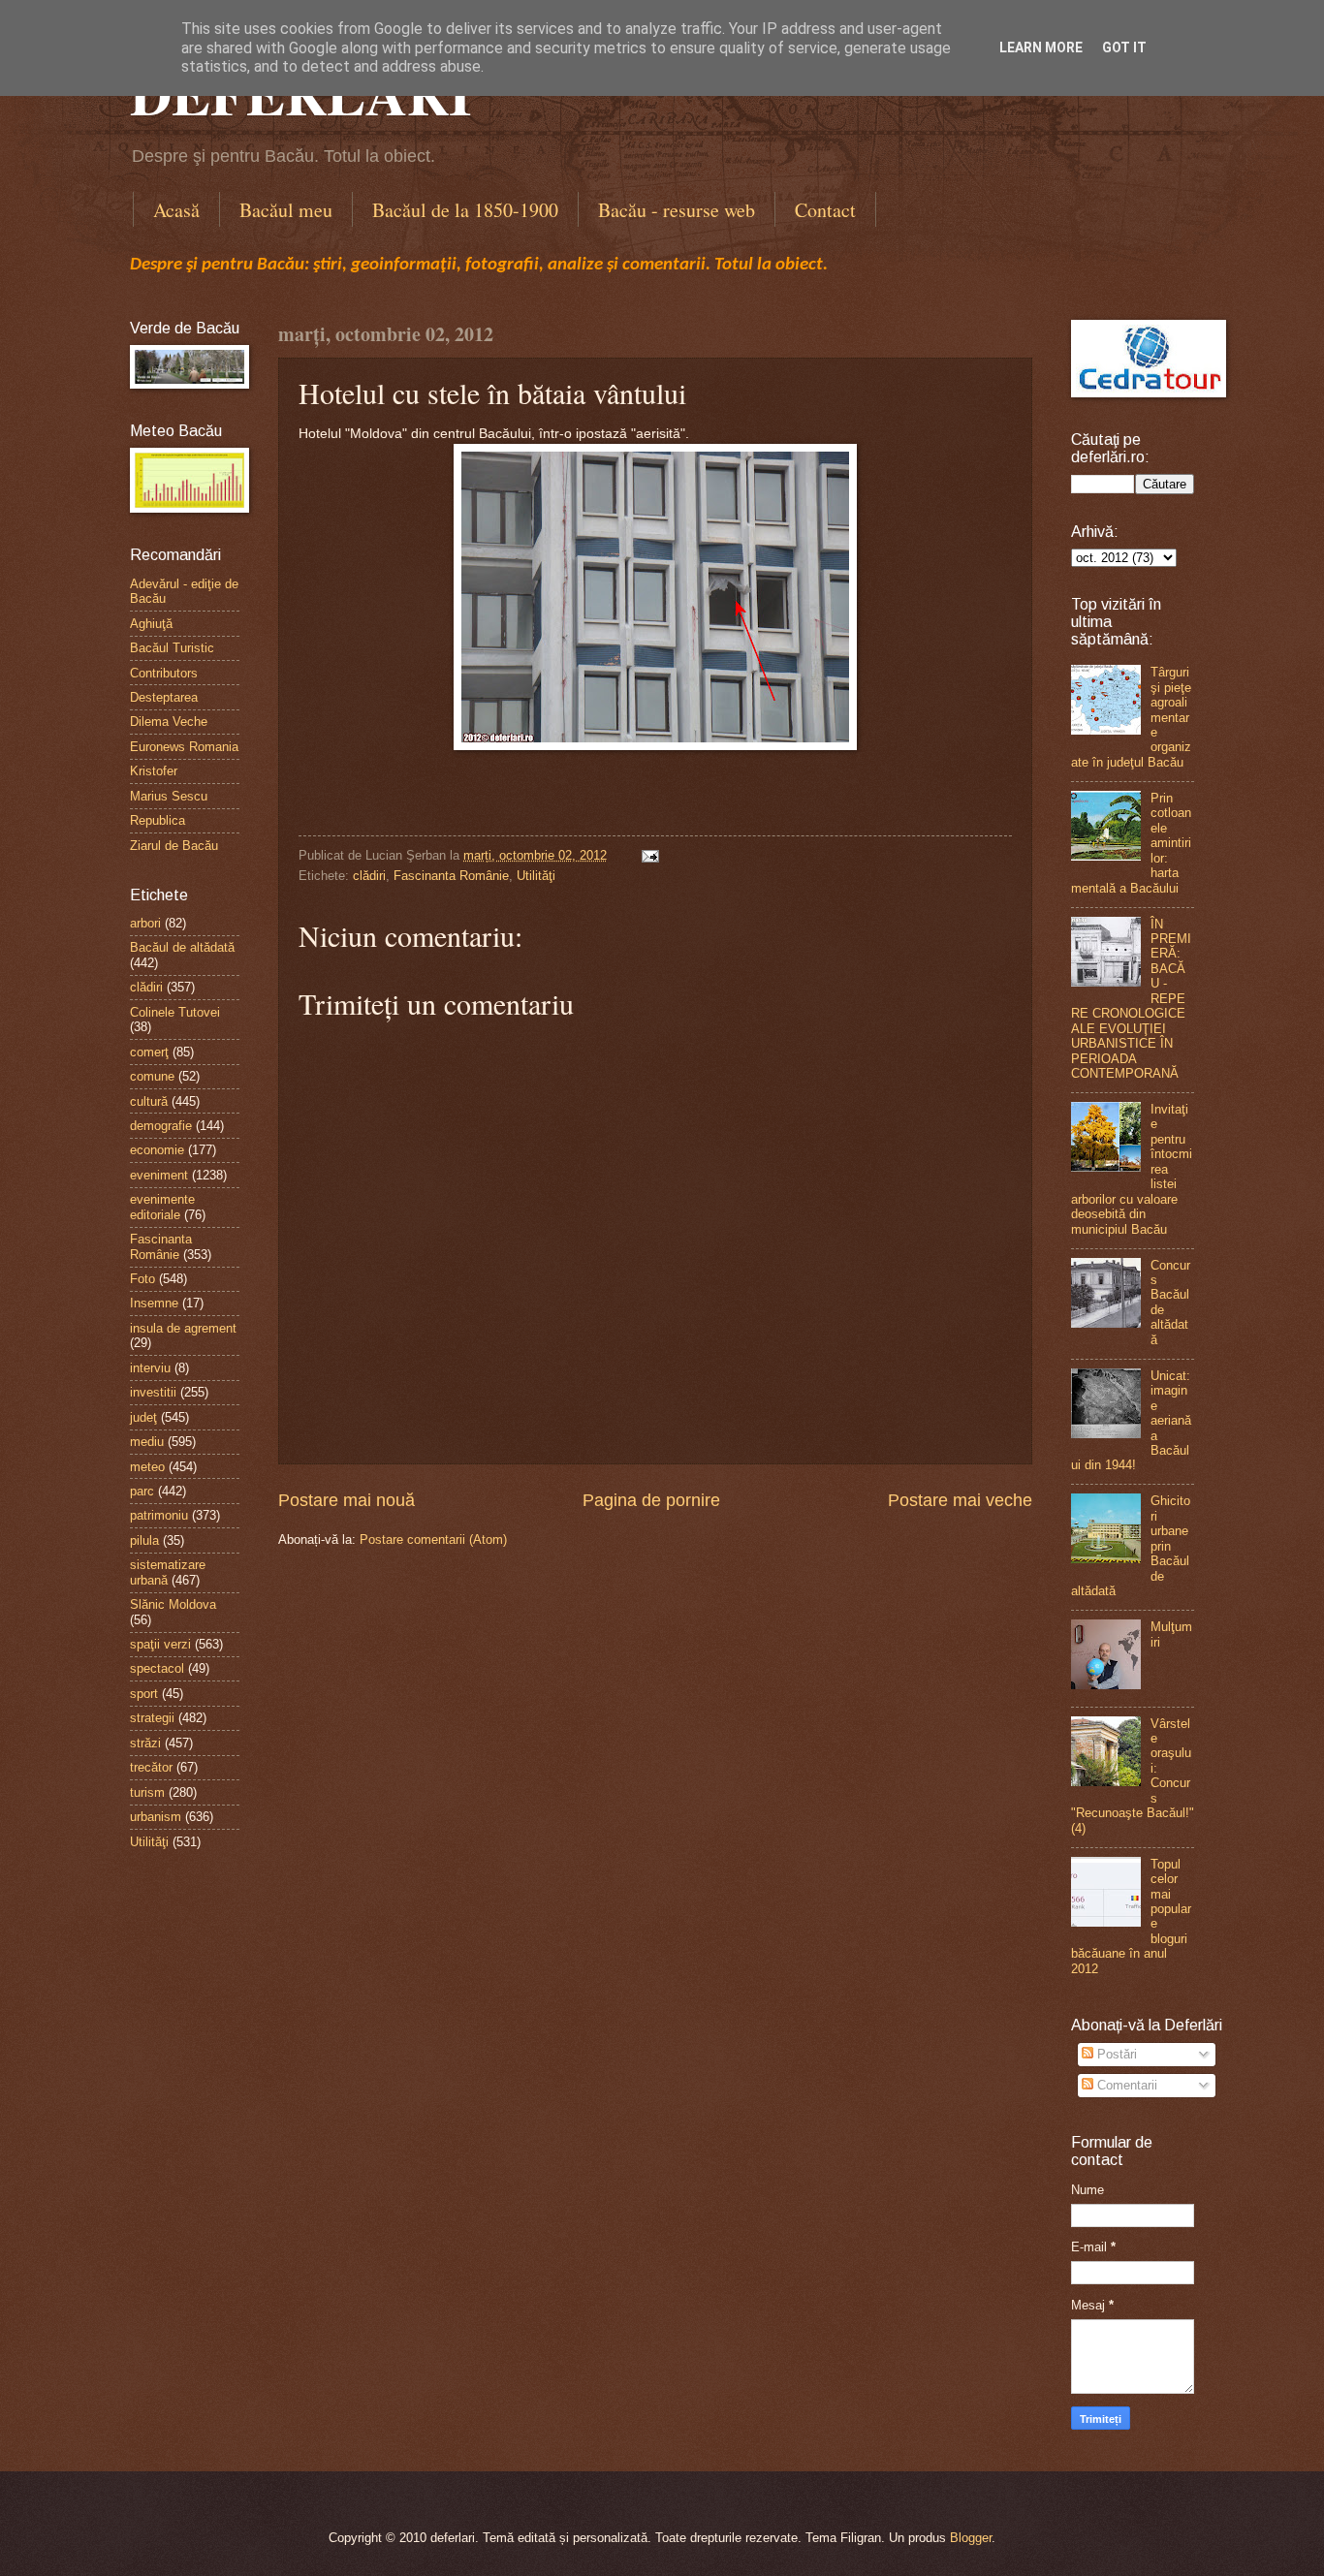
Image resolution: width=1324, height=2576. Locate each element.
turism (147, 1792)
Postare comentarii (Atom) (433, 1539)
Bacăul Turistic (172, 648)
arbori (145, 923)
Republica (158, 820)
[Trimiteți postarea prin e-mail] (647, 855)
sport (144, 1694)
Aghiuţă (151, 624)
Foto (142, 1279)
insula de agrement (183, 1328)
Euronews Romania (184, 747)
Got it (1124, 47)
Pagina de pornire (651, 1500)
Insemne (154, 1303)
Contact (825, 210)
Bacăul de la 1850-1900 (465, 210)
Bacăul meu (286, 210)
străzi (145, 1743)
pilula (144, 1540)
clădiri (369, 876)
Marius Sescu (169, 796)
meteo (147, 1467)
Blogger (971, 2538)
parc (142, 1491)
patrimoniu (159, 1515)
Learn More (1041, 47)
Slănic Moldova (173, 1604)
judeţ (143, 1417)
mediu (147, 1442)
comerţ (149, 1052)
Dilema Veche (169, 722)
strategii (152, 1718)
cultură (149, 1101)
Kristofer (154, 771)
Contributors (164, 673)
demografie (161, 1126)
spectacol (157, 1668)
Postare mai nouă (347, 1500)
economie (157, 1150)
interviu (150, 1368)
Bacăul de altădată (182, 947)
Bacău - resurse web (677, 210)
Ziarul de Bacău (174, 846)
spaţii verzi (160, 1644)
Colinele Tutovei (175, 1012)
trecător (151, 1767)
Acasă (176, 210)
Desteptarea (164, 697)
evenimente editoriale (162, 1207)
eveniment (159, 1175)
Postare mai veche (960, 1500)
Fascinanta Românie (451, 876)
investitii (153, 1392)
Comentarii (1125, 2085)
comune (152, 1076)
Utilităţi (536, 876)
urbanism (156, 1817)
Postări (1115, 2054)
